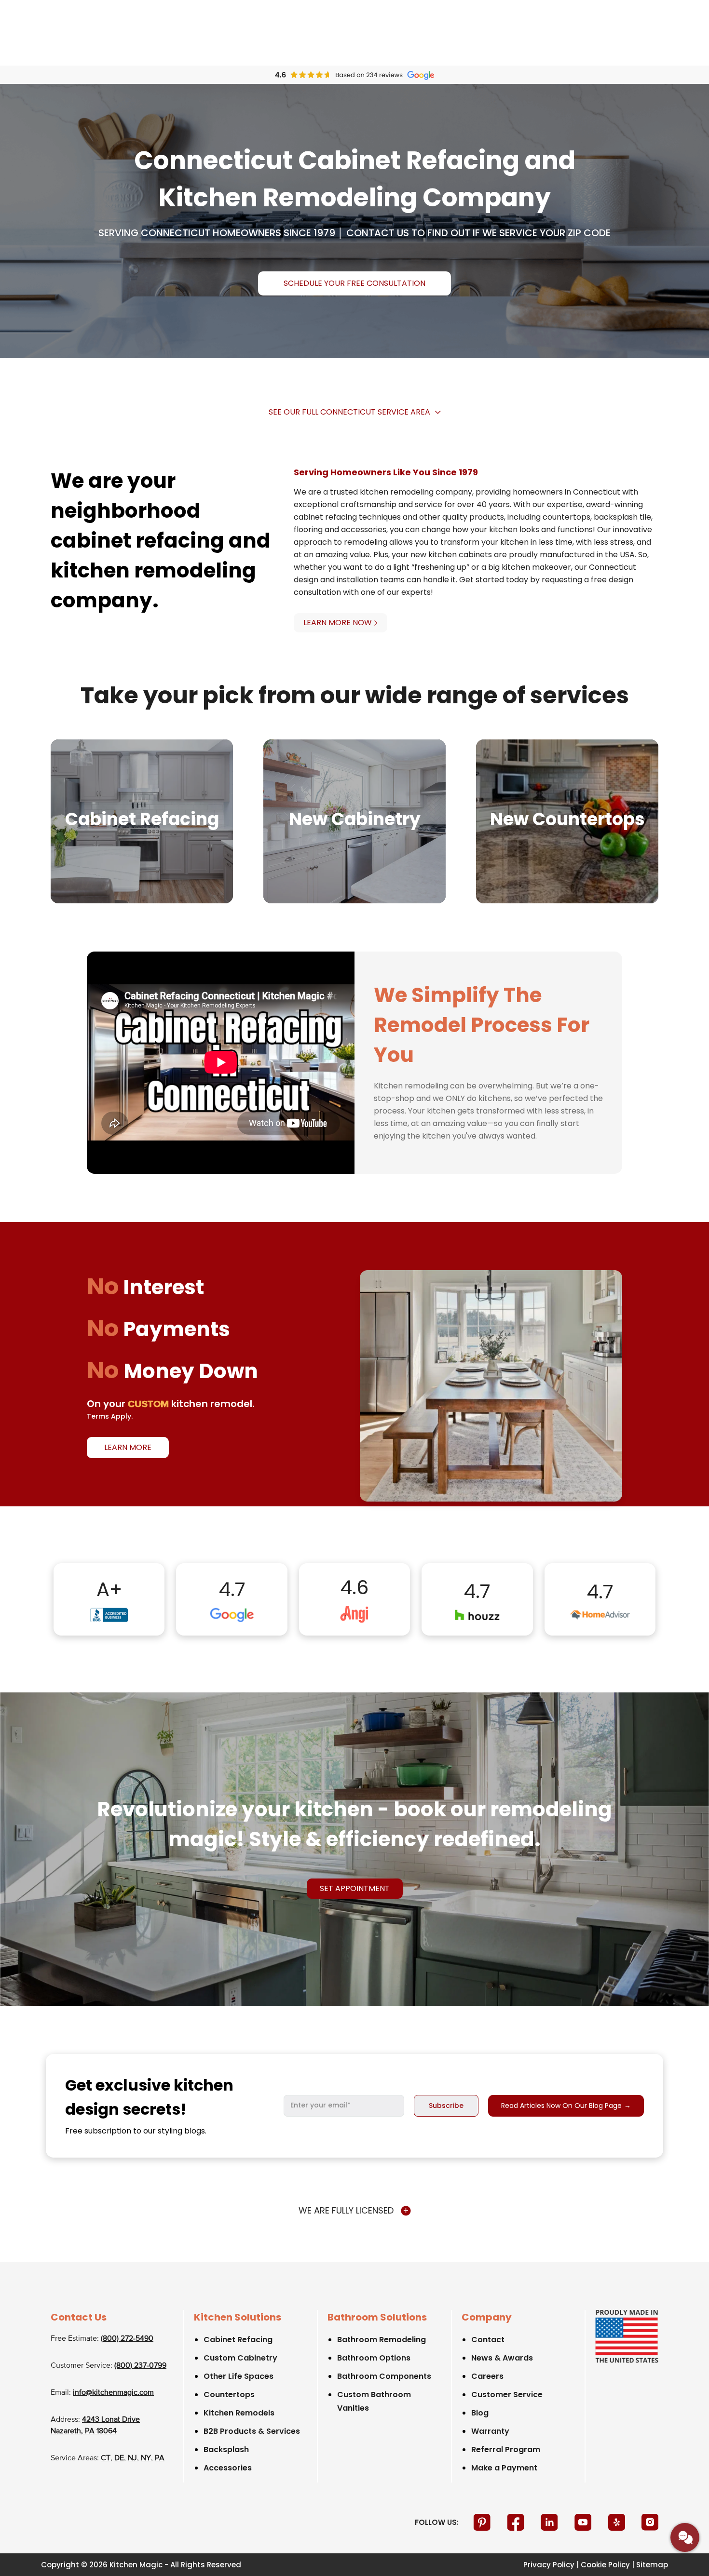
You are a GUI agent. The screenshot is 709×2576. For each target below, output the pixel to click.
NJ (132, 2458)
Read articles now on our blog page (566, 2106)
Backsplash (226, 2449)
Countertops (229, 2395)
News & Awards (502, 2358)
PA (160, 2458)
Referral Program (506, 2449)
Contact (488, 2340)
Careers (487, 2376)
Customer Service (507, 2395)
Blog (480, 2413)
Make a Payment (504, 2468)
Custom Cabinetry (240, 2358)
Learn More (128, 1447)
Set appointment (355, 1888)
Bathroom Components (384, 2376)
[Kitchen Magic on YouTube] (584, 2522)
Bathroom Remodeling (382, 2340)
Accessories (228, 2468)
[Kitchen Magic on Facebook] (517, 2522)
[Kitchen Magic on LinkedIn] (550, 2522)
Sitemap (652, 2565)
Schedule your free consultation (354, 283)
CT (106, 2458)
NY (146, 2458)
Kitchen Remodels (239, 2413)
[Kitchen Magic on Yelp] (618, 2522)
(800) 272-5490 (127, 2339)
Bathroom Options (374, 2358)
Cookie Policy (605, 2565)
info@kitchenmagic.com (113, 2393)
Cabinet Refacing (238, 2340)
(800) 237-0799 (140, 2366)
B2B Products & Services (252, 2431)
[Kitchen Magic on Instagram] (650, 2522)
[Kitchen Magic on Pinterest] (483, 2522)
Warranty (490, 2431)
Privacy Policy (549, 2565)
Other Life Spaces (239, 2376)
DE (119, 2458)
